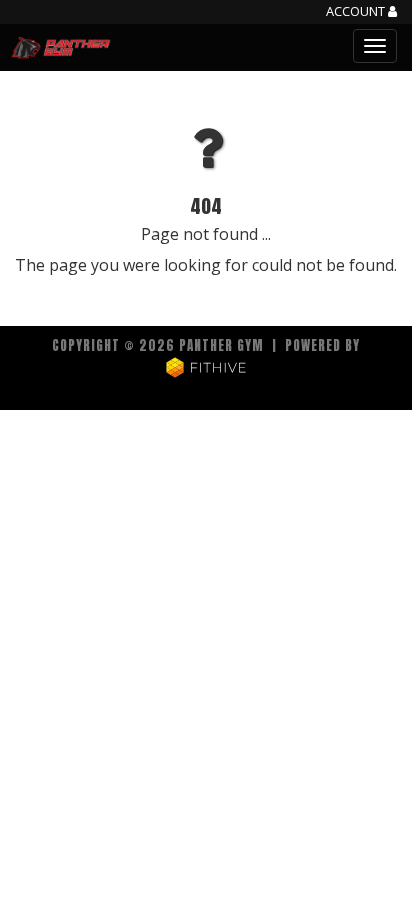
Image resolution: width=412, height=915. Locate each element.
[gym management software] (206, 366)
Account (357, 12)
